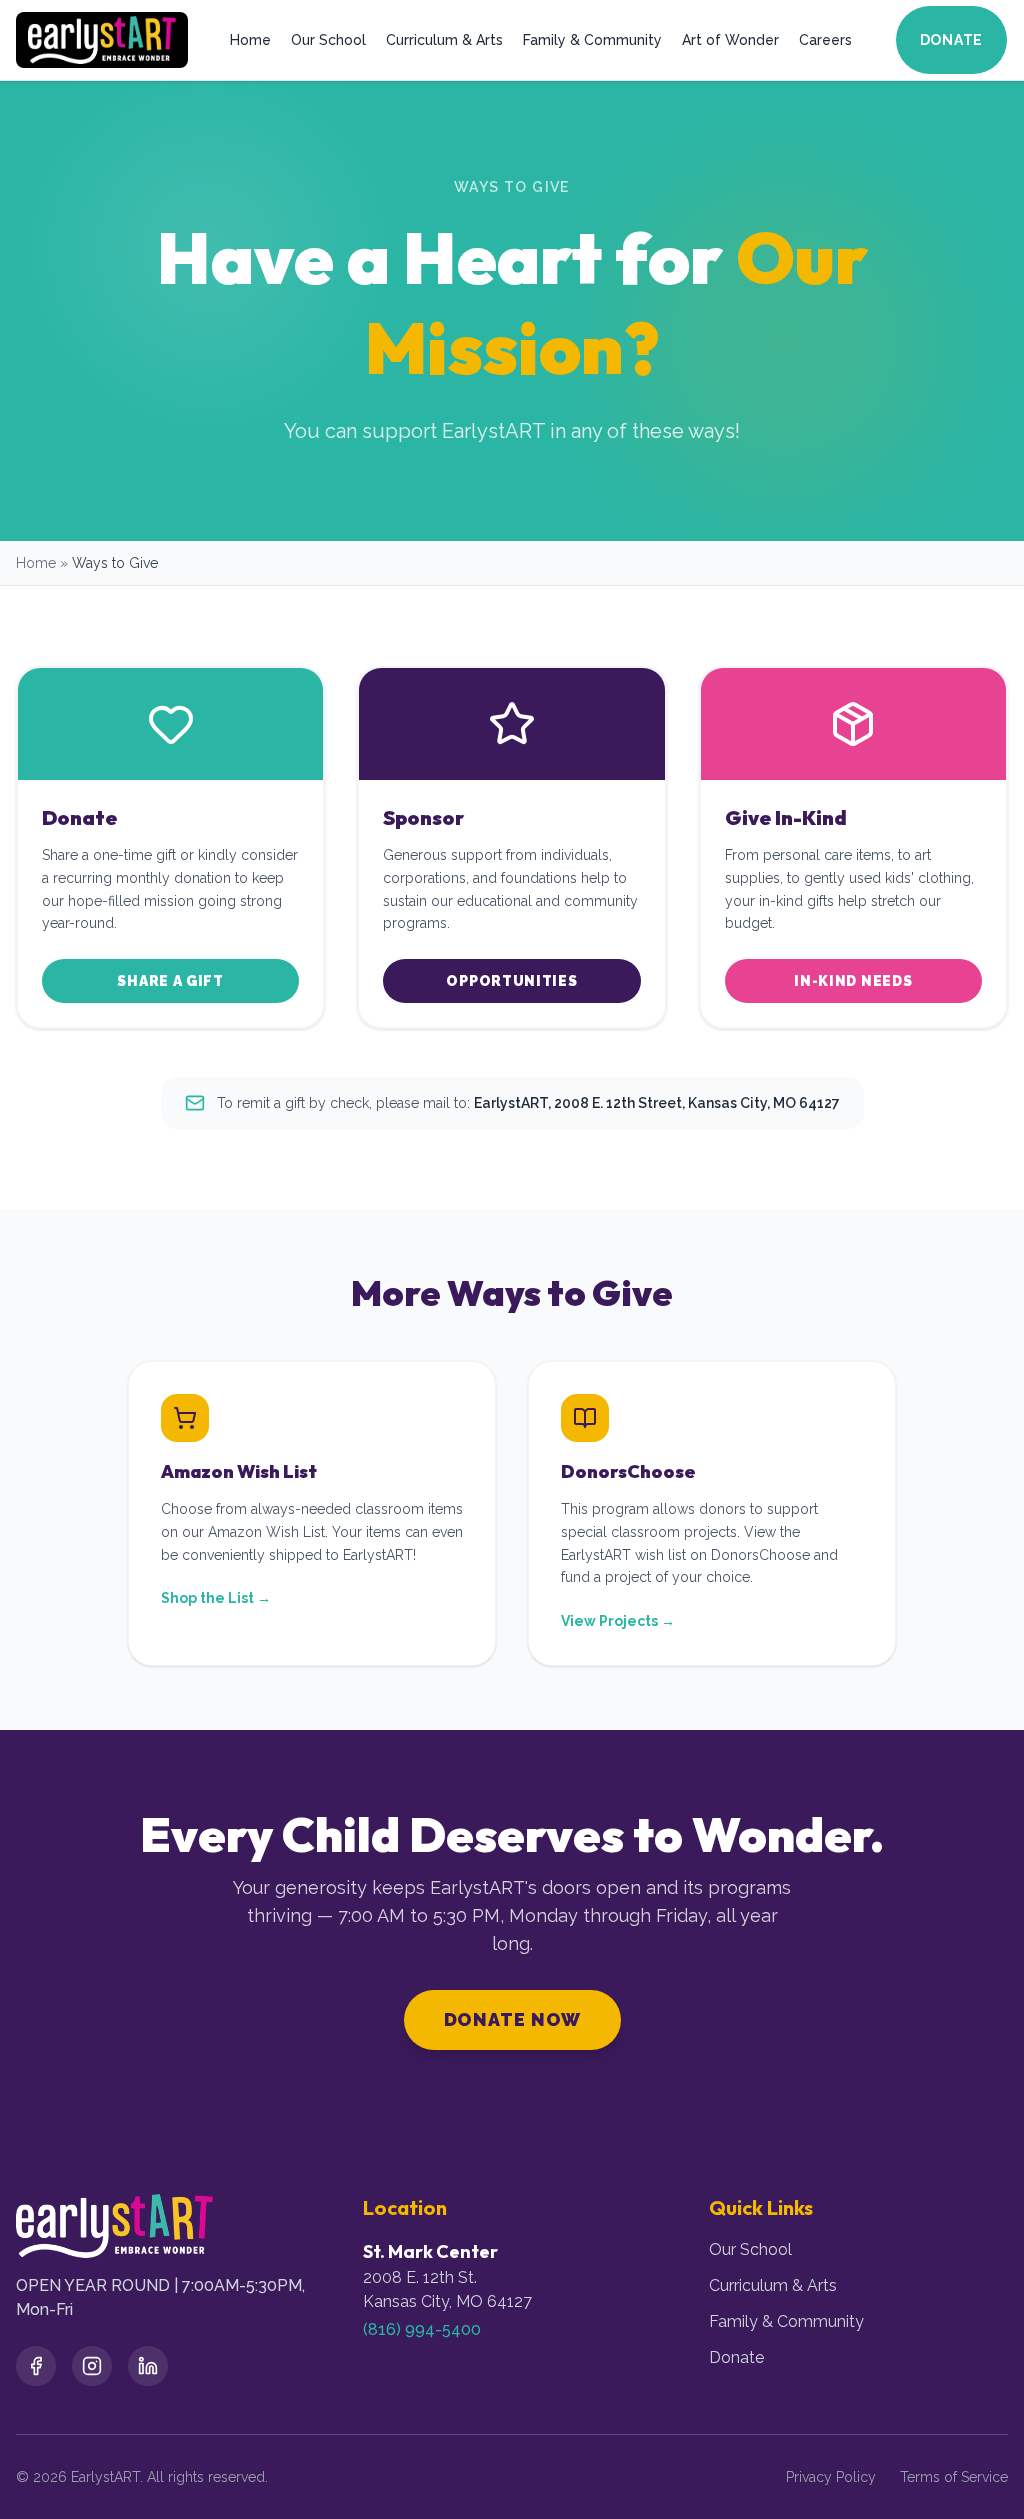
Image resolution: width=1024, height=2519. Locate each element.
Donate (951, 40)
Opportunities (511, 981)
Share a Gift (170, 981)
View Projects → (618, 1621)
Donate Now (512, 2019)
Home (250, 40)
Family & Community (592, 40)
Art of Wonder (730, 40)
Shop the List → (216, 1598)
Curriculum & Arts (444, 40)
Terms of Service (954, 2477)
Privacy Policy (831, 2477)
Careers (825, 40)
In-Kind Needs (853, 981)
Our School (328, 40)
